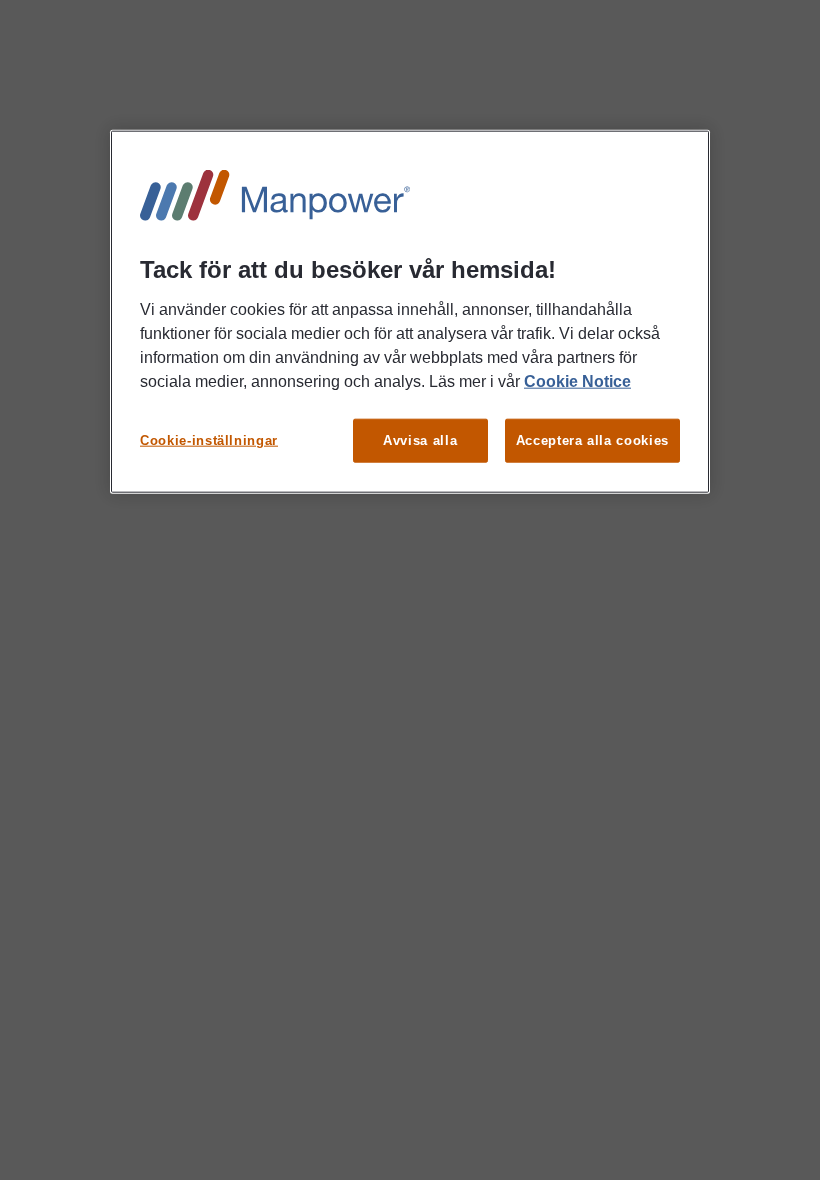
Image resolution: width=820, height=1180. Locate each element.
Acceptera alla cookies (592, 439)
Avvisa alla (420, 439)
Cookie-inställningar (209, 439)
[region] (410, 312)
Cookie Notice (577, 380)
